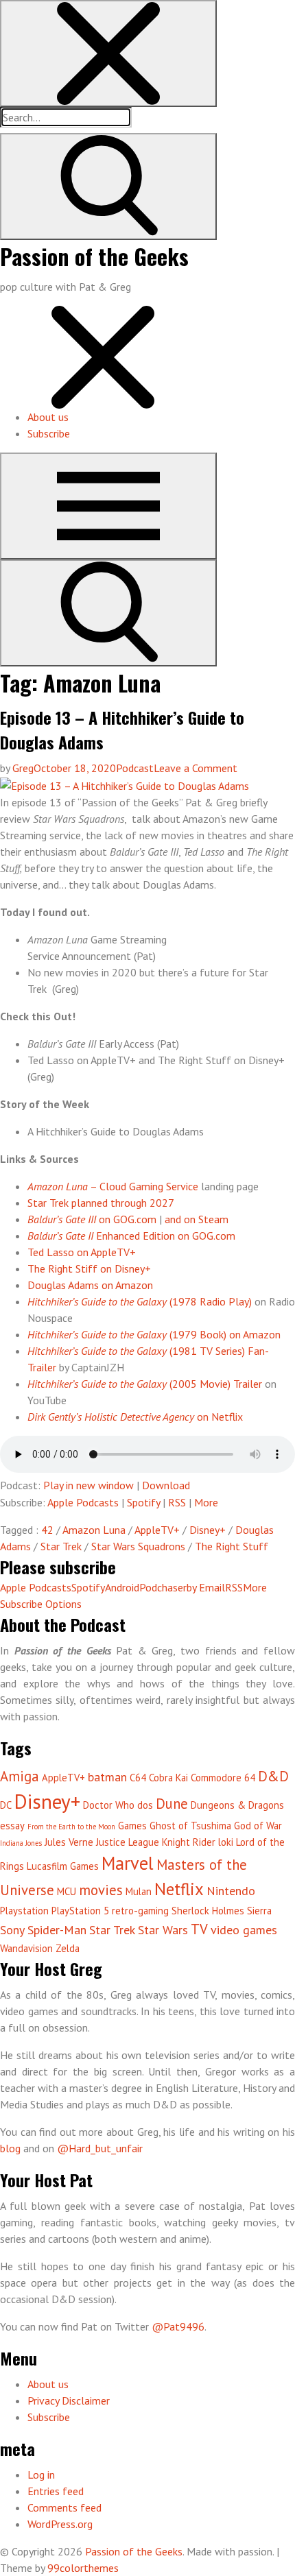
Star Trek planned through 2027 (101, 1203)
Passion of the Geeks (94, 256)
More (206, 1502)
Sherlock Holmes (208, 1911)
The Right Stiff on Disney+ (89, 1268)
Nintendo (231, 1891)
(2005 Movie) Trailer (145, 1384)
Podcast (135, 768)
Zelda (68, 1948)
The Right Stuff (232, 1546)
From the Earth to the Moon (71, 1827)
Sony (12, 1930)
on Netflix (135, 1417)
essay (12, 1826)
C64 (138, 1778)
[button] (108, 53)
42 (47, 1530)
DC (6, 1805)
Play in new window (88, 1485)
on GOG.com (92, 1219)
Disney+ (208, 1530)
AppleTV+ (157, 1530)
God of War (258, 1826)
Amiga (20, 1776)
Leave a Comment (196, 768)
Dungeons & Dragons (237, 1805)
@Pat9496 (178, 2326)
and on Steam (197, 1219)
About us (48, 417)
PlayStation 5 (80, 1911)
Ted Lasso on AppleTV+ (82, 1252)
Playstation (24, 1911)
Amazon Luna (94, 1530)
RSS (177, 1502)
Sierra (259, 1911)
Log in (41, 2475)
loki (226, 1842)
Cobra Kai (168, 1778)
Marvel (128, 1863)
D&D (273, 1776)
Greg (23, 768)
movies (101, 1890)
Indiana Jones (21, 1843)
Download (166, 1485)
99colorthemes (83, 2568)
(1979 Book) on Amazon (154, 1334)
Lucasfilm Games (63, 1866)
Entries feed (56, 2491)
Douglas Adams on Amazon (90, 1285)
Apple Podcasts (83, 1502)
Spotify (143, 1502)
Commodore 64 (223, 1778)
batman (107, 1777)
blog (12, 2148)
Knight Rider (189, 1842)
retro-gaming (140, 1911)
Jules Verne (69, 1842)
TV (199, 1929)
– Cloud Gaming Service (113, 1186)
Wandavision (26, 1948)
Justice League (128, 1842)
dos (145, 1805)
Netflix (179, 1889)
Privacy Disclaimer (69, 2400)
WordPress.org (60, 2524)
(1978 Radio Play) (140, 1301)
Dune (172, 1804)
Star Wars (163, 1930)
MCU (67, 1891)
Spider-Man (57, 1930)
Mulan (139, 1891)
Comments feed (64, 2507)
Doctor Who (109, 1805)
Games (132, 1826)
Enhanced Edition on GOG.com (131, 1236)
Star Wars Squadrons (138, 1546)
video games (244, 1930)
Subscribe (49, 433)
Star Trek (61, 1546)
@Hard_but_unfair (100, 2148)
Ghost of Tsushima (190, 1826)
